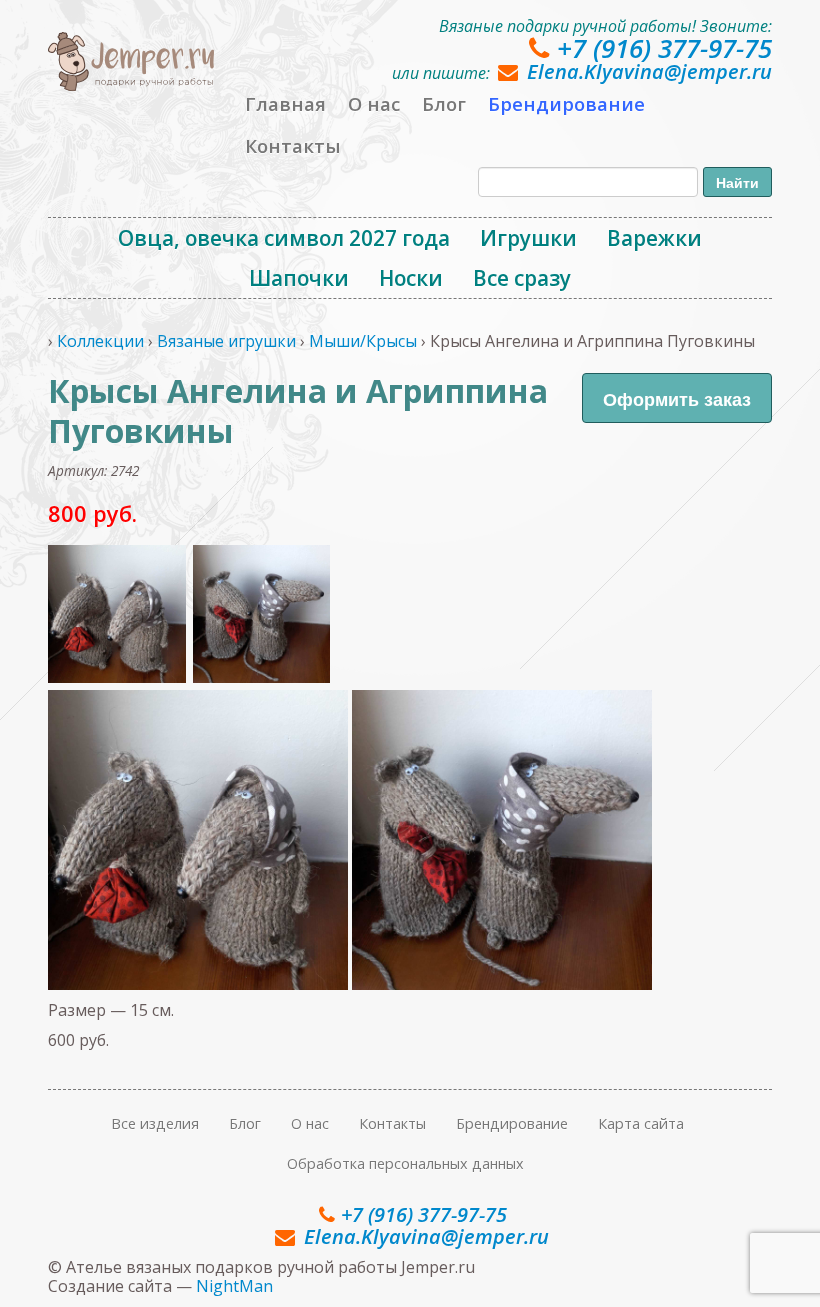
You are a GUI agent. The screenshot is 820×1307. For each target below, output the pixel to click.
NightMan (234, 1286)
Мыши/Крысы (363, 341)
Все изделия (155, 1123)
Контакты (293, 145)
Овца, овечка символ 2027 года (284, 238)
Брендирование (566, 103)
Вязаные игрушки (226, 341)
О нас (374, 103)
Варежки (654, 238)
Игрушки (528, 238)
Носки (411, 278)
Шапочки (299, 278)
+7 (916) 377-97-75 (664, 48)
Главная (285, 103)
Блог (444, 103)
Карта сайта (641, 1123)
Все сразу (522, 278)
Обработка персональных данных (405, 1163)
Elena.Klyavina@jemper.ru (649, 71)
